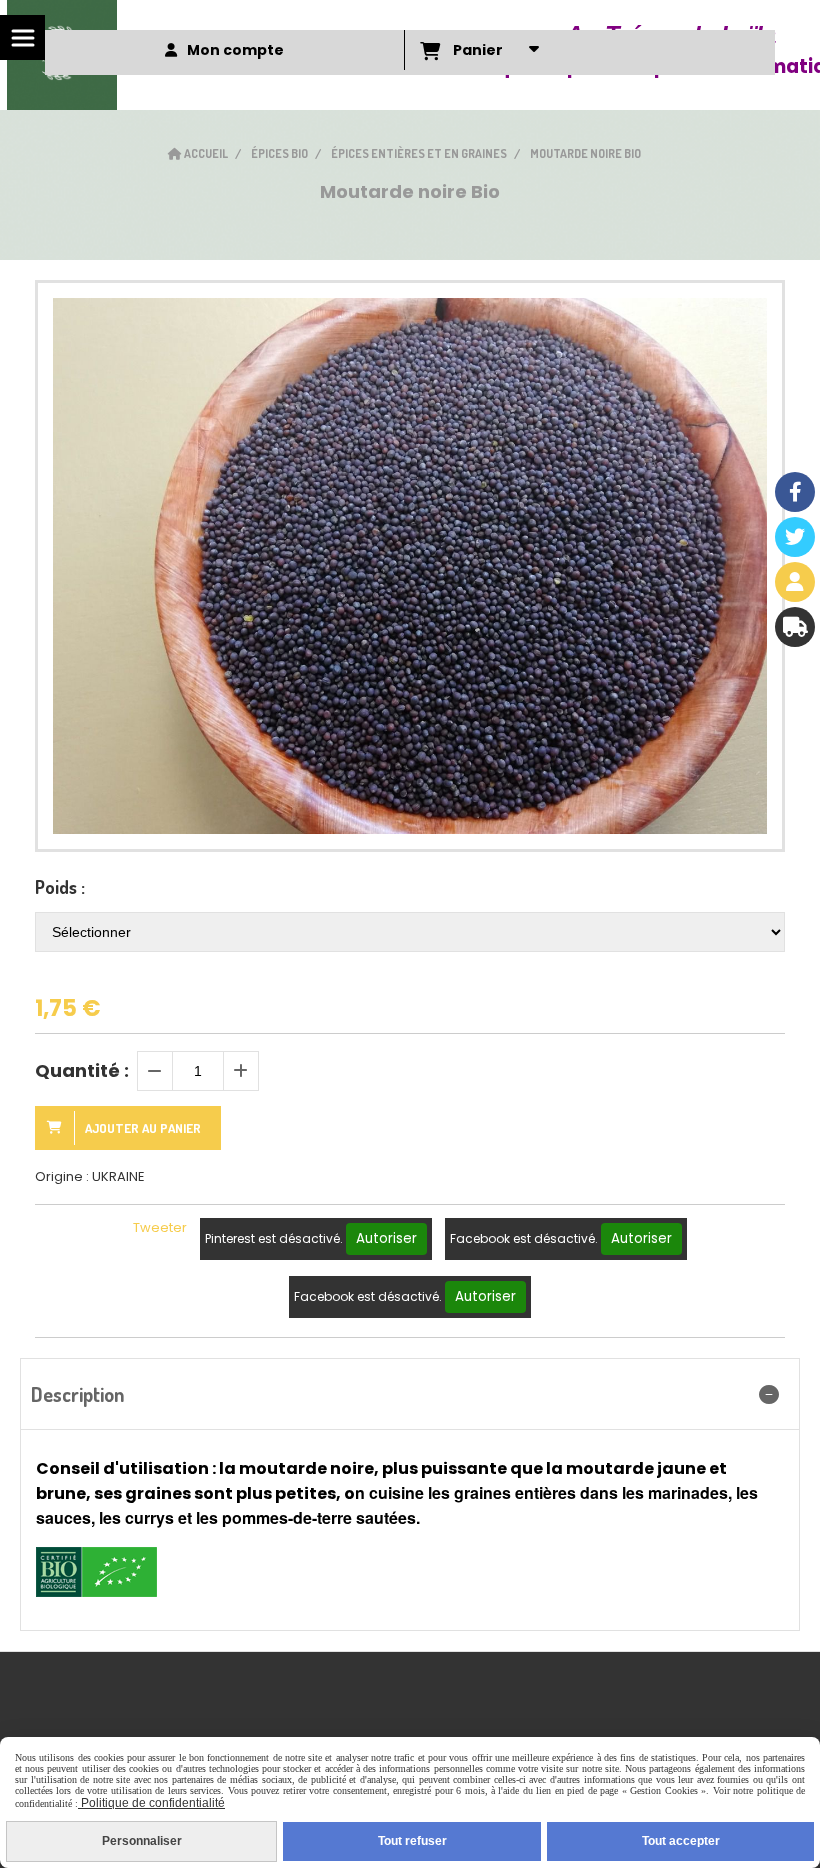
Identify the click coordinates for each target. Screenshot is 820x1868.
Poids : (60, 887)
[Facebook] (795, 492)
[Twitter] (795, 537)
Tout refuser (412, 1841)
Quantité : (82, 1070)
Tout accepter (681, 1841)
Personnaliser (142, 1841)
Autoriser (386, 1238)
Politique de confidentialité (151, 1803)
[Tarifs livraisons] (795, 627)
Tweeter (160, 1227)
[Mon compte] (795, 582)
